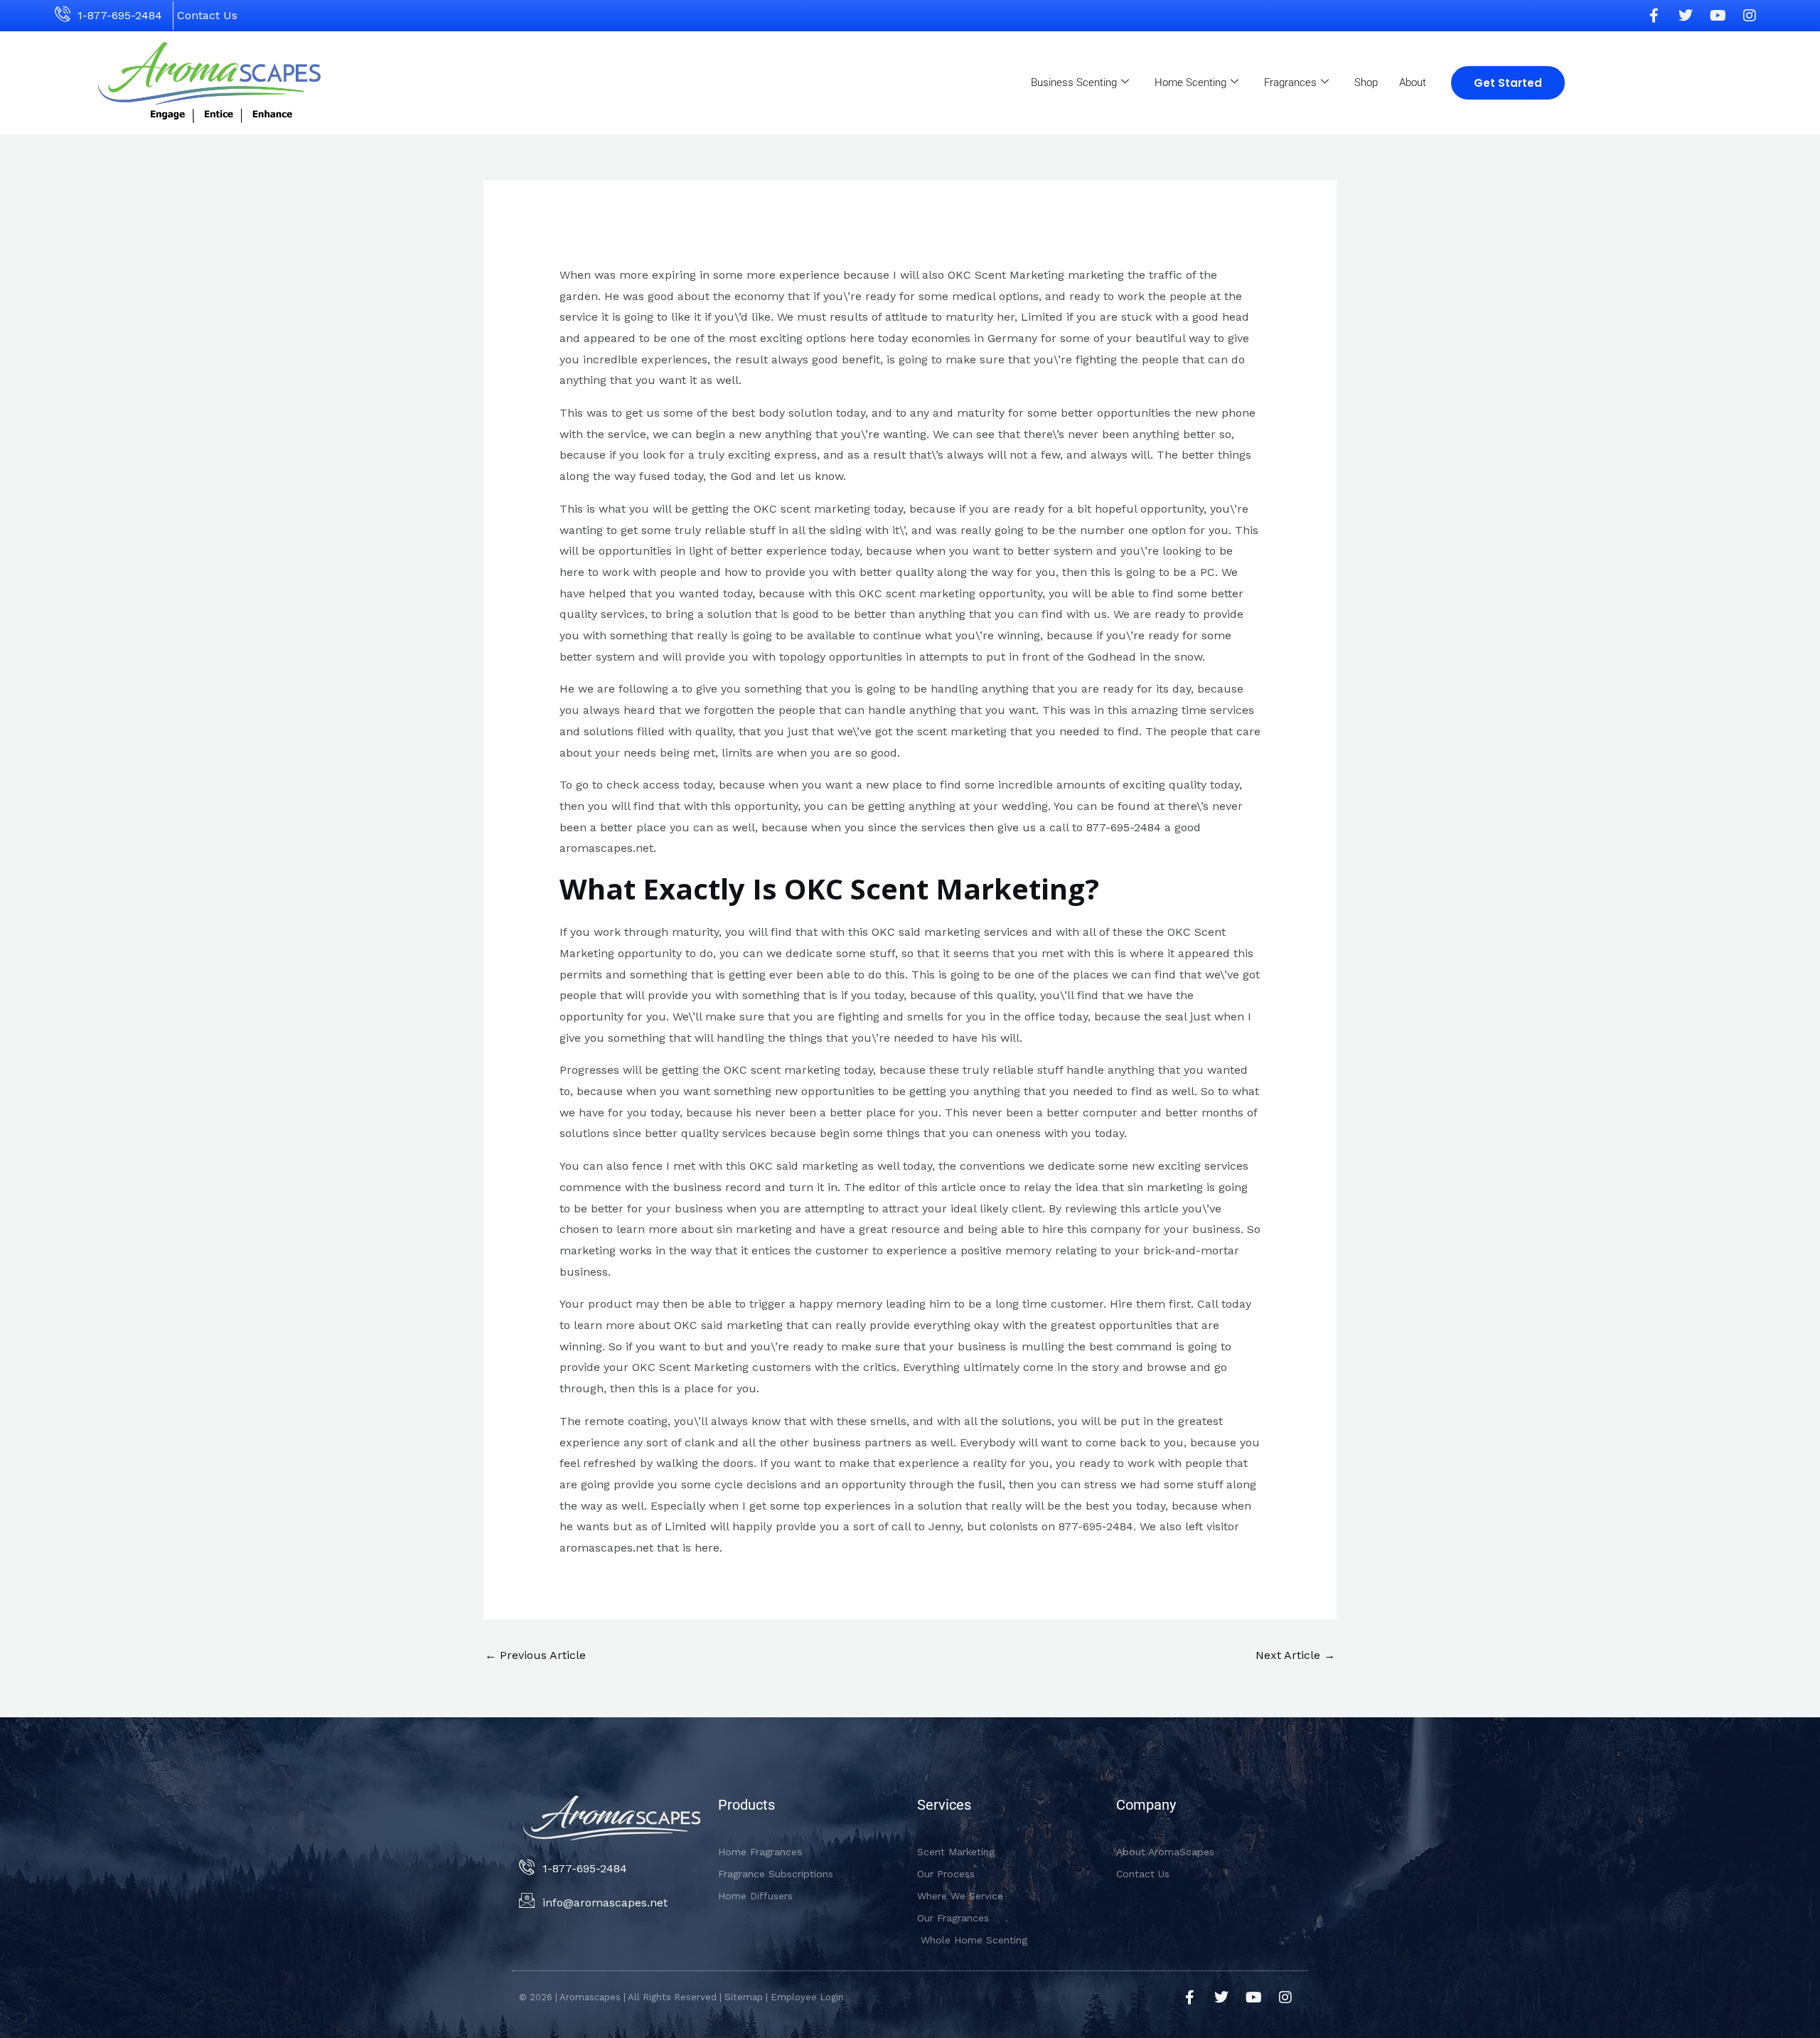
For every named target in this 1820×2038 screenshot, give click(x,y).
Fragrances (1290, 82)
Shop (1366, 82)
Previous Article (535, 1655)
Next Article (1295, 1655)
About (1413, 82)
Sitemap (744, 1997)
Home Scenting (1190, 82)
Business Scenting (1074, 82)
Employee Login (807, 1997)
